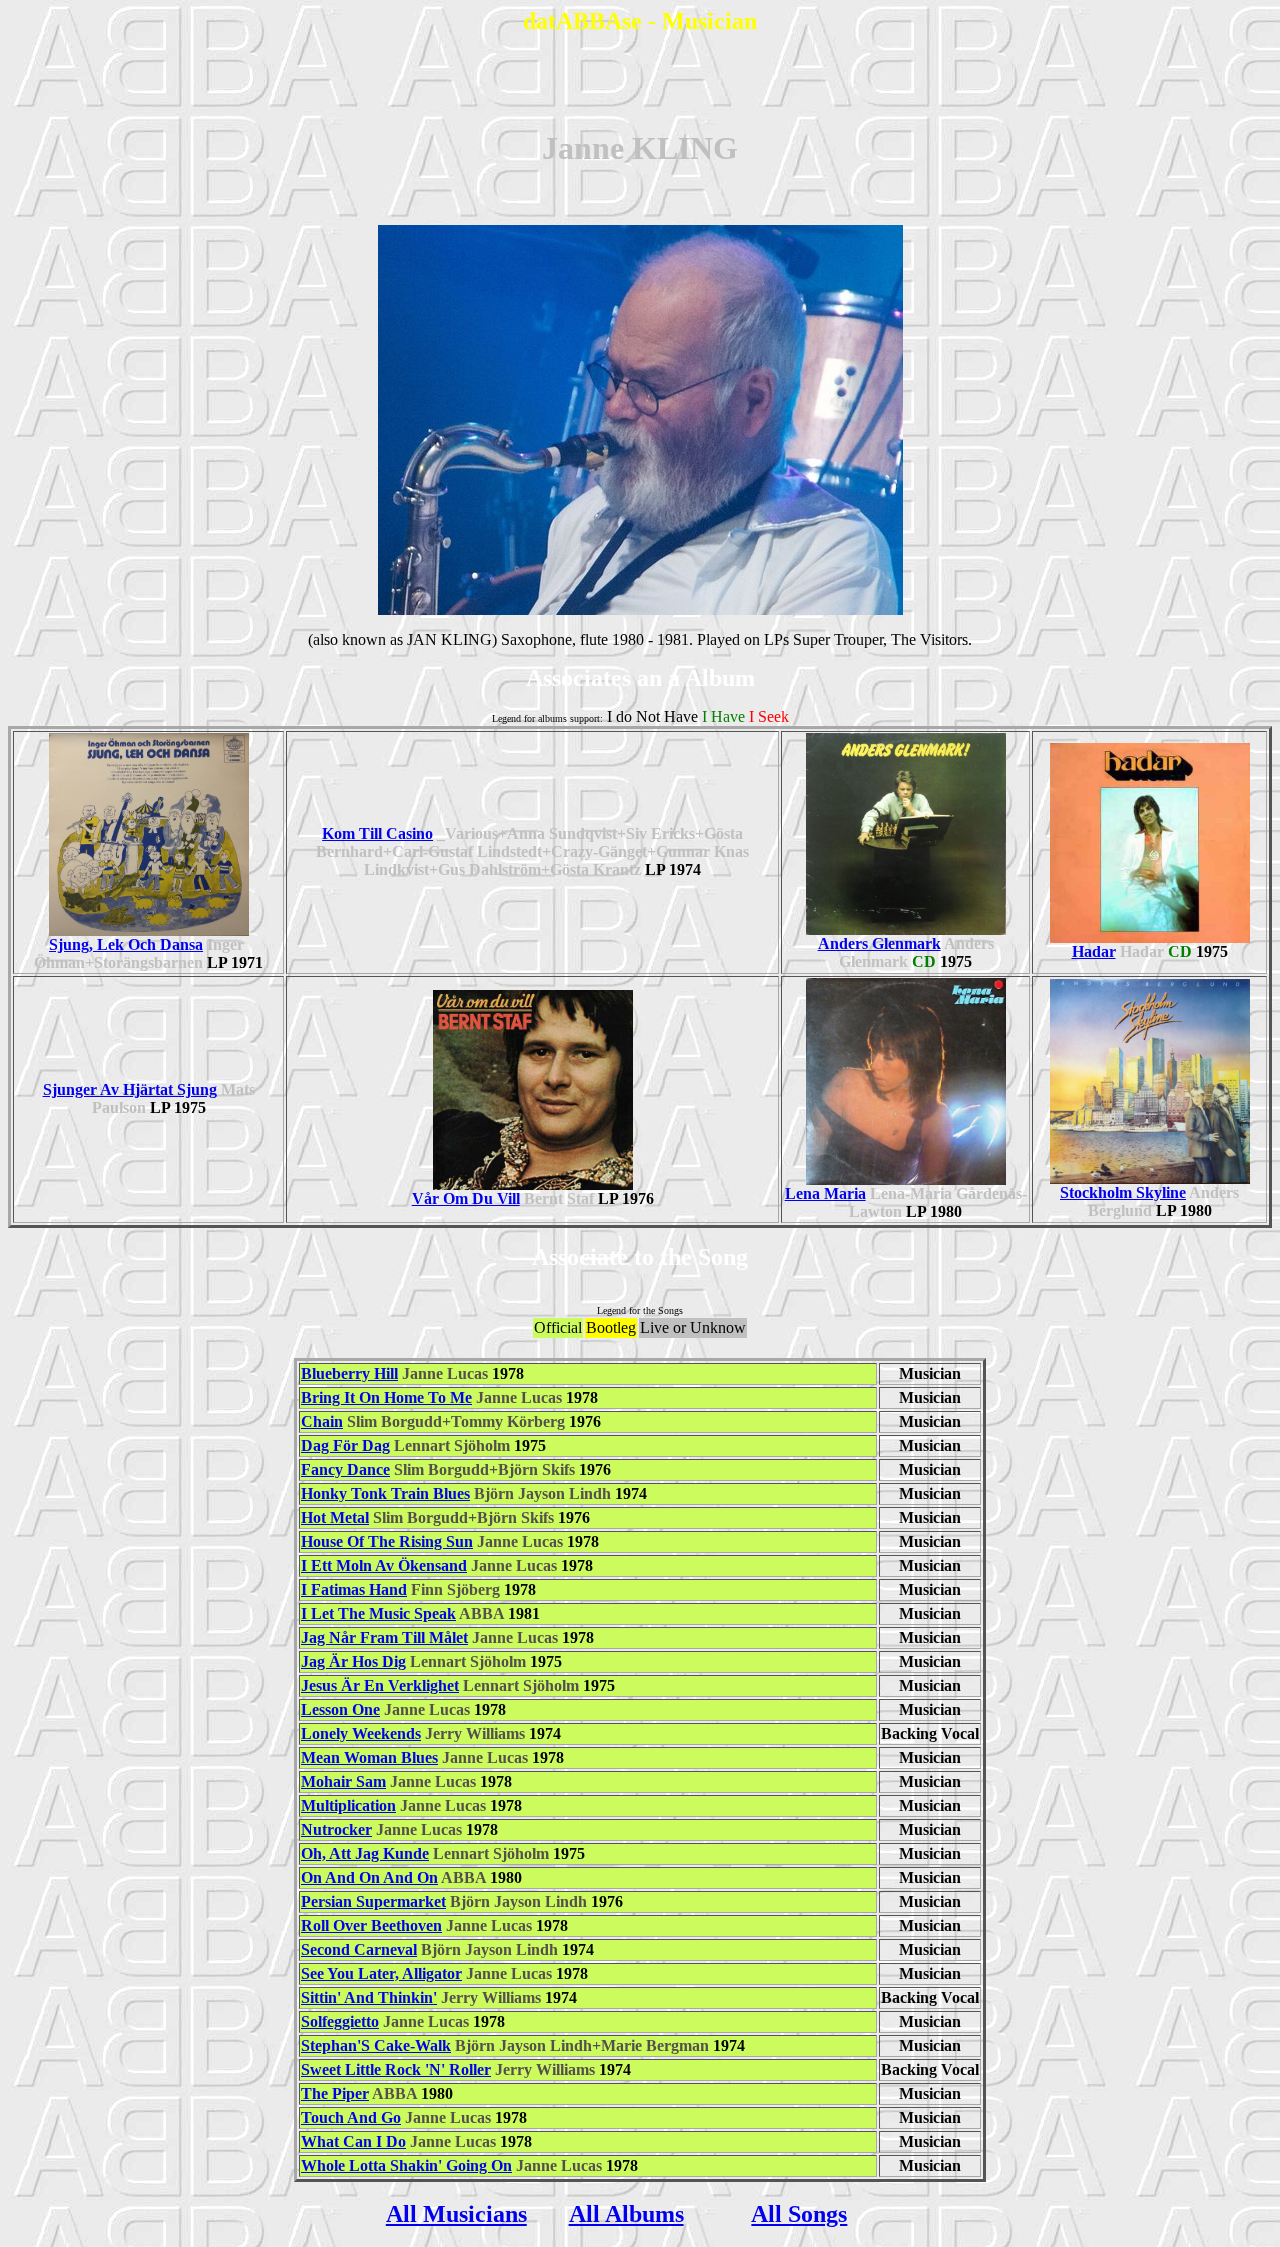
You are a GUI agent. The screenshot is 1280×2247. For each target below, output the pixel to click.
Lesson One (340, 1709)
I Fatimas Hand (354, 1589)
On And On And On (369, 1877)
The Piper (335, 2093)
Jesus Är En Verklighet (380, 1685)
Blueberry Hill (349, 1373)
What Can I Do (353, 2141)
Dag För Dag (345, 1445)
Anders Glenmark (879, 943)
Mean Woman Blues (369, 1757)
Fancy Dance (345, 1469)
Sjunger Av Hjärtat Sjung (130, 1089)
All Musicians (456, 2214)
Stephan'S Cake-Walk (376, 2045)
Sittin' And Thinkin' (369, 1997)
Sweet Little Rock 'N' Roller (396, 2069)
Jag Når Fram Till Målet (384, 1637)
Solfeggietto (340, 2021)
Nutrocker (336, 1829)
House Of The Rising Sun (387, 1541)
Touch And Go (351, 2117)
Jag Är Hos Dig (353, 1661)
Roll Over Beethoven (371, 1925)
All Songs (799, 2214)
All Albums (626, 2214)
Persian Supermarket (373, 1901)
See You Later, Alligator (381, 1973)
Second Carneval (359, 1949)
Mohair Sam (343, 1781)
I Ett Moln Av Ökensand (384, 1565)
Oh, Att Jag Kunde (365, 1853)
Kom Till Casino (377, 833)
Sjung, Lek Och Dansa (126, 944)
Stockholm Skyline (1123, 1192)
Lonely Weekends (361, 1733)
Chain (322, 1421)
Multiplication (348, 1805)
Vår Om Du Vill (466, 1198)
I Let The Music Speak (378, 1613)
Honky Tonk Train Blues (385, 1493)
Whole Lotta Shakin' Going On (406, 2165)
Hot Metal (335, 1517)
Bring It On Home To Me (386, 1397)
